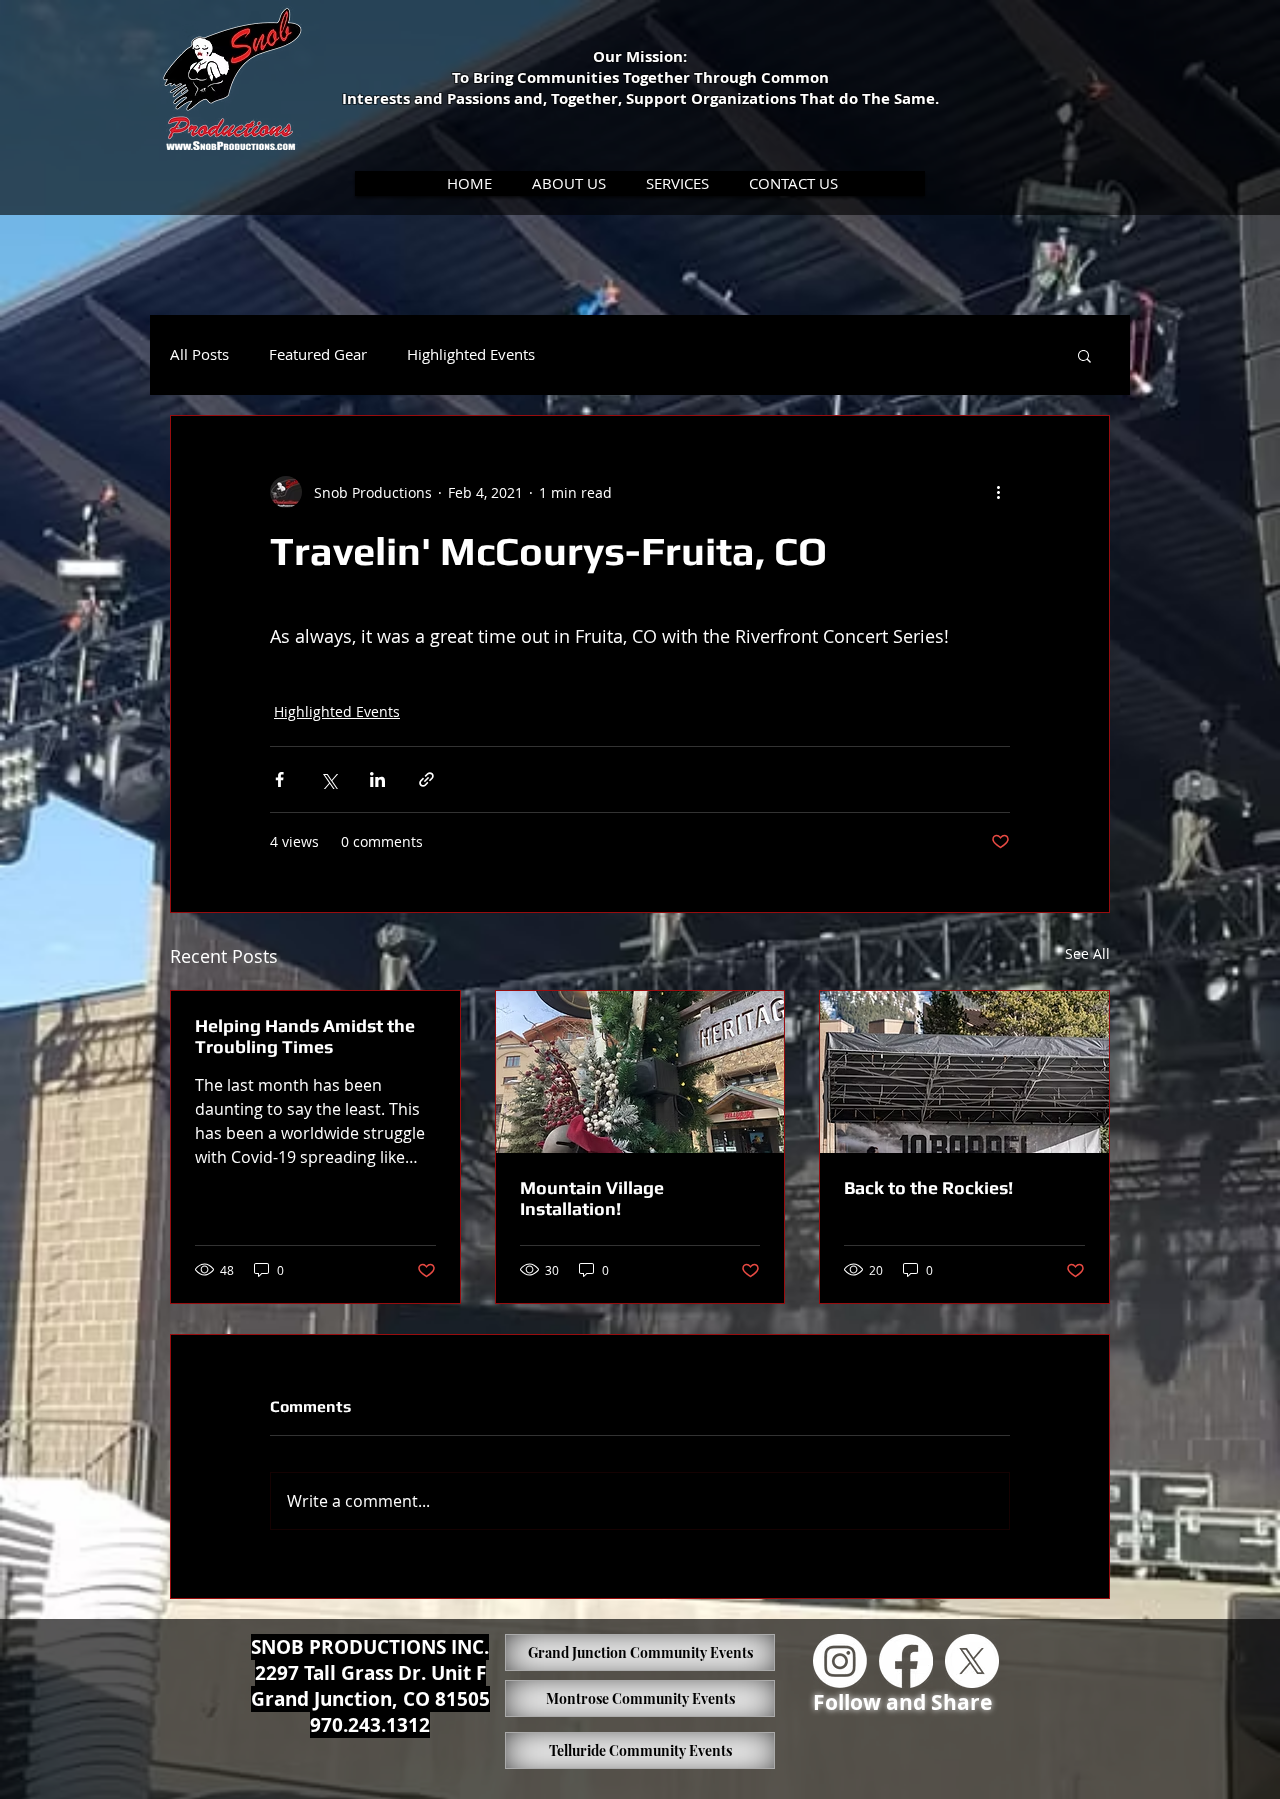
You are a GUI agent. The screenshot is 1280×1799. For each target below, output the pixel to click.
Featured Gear (318, 354)
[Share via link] (426, 779)
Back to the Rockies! (928, 1187)
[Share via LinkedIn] (377, 779)
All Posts (199, 354)
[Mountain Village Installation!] (640, 1072)
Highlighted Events (471, 354)
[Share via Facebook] (279, 779)
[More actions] (998, 492)
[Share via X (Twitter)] (328, 779)
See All (1087, 953)
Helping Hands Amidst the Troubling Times (305, 1036)
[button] (569, 183)
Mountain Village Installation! (592, 1198)
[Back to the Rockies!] (964, 1072)
